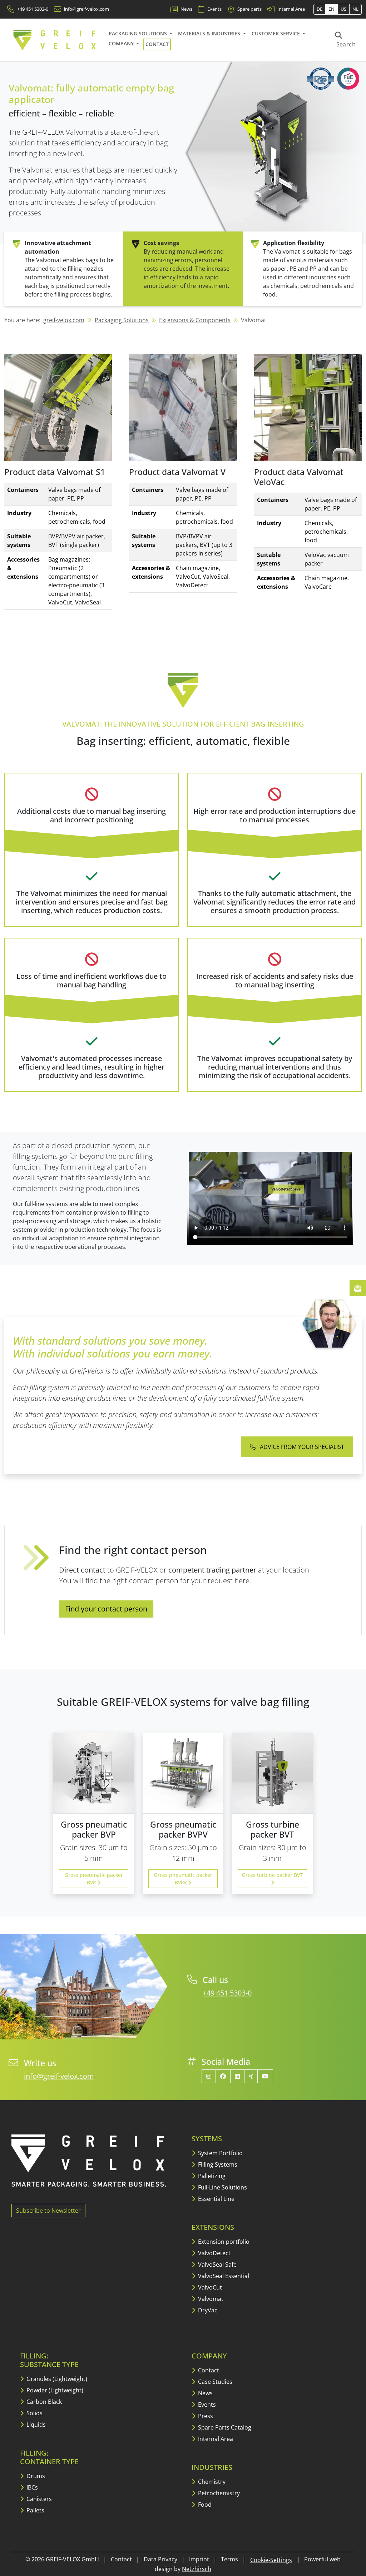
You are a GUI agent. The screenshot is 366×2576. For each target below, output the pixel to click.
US (343, 9)
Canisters (38, 2499)
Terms (229, 2559)
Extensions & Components (195, 320)
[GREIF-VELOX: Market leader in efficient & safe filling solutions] (55, 40)
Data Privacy (160, 2559)
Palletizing (211, 2176)
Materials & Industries (210, 33)
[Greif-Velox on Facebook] (223, 2076)
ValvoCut (209, 2287)
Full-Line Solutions (222, 2187)
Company (122, 43)
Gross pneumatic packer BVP (94, 1879)
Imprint (199, 2559)
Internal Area (215, 2439)
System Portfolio (220, 2153)
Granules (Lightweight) (56, 2379)
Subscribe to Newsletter (48, 2211)
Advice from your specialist (301, 1447)
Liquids (35, 2425)
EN (332, 9)
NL (355, 9)
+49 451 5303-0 (227, 1993)
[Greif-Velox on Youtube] (265, 2076)
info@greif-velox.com (59, 2076)
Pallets (35, 2510)
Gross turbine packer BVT (272, 1875)
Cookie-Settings (271, 2560)
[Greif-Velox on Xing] (251, 2076)
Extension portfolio (223, 2242)
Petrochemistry (218, 2493)
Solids (34, 2413)
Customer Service (276, 33)
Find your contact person (106, 1609)
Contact (157, 44)
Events (206, 2405)
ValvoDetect (214, 2253)
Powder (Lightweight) (54, 2390)
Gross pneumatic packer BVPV (183, 1879)
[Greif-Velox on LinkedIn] (237, 2076)
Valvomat (210, 2299)
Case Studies (214, 2382)
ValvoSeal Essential (223, 2276)
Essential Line (216, 2199)
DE (320, 9)
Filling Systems (217, 2164)
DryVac (207, 2310)
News (205, 2393)
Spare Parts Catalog (224, 2427)
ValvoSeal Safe (217, 2264)
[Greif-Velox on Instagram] (209, 2076)
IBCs (31, 2487)
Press (205, 2416)
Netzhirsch (197, 2569)
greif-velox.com (64, 320)
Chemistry (211, 2482)
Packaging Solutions (139, 33)
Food (204, 2505)
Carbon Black (43, 2402)
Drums (35, 2476)
